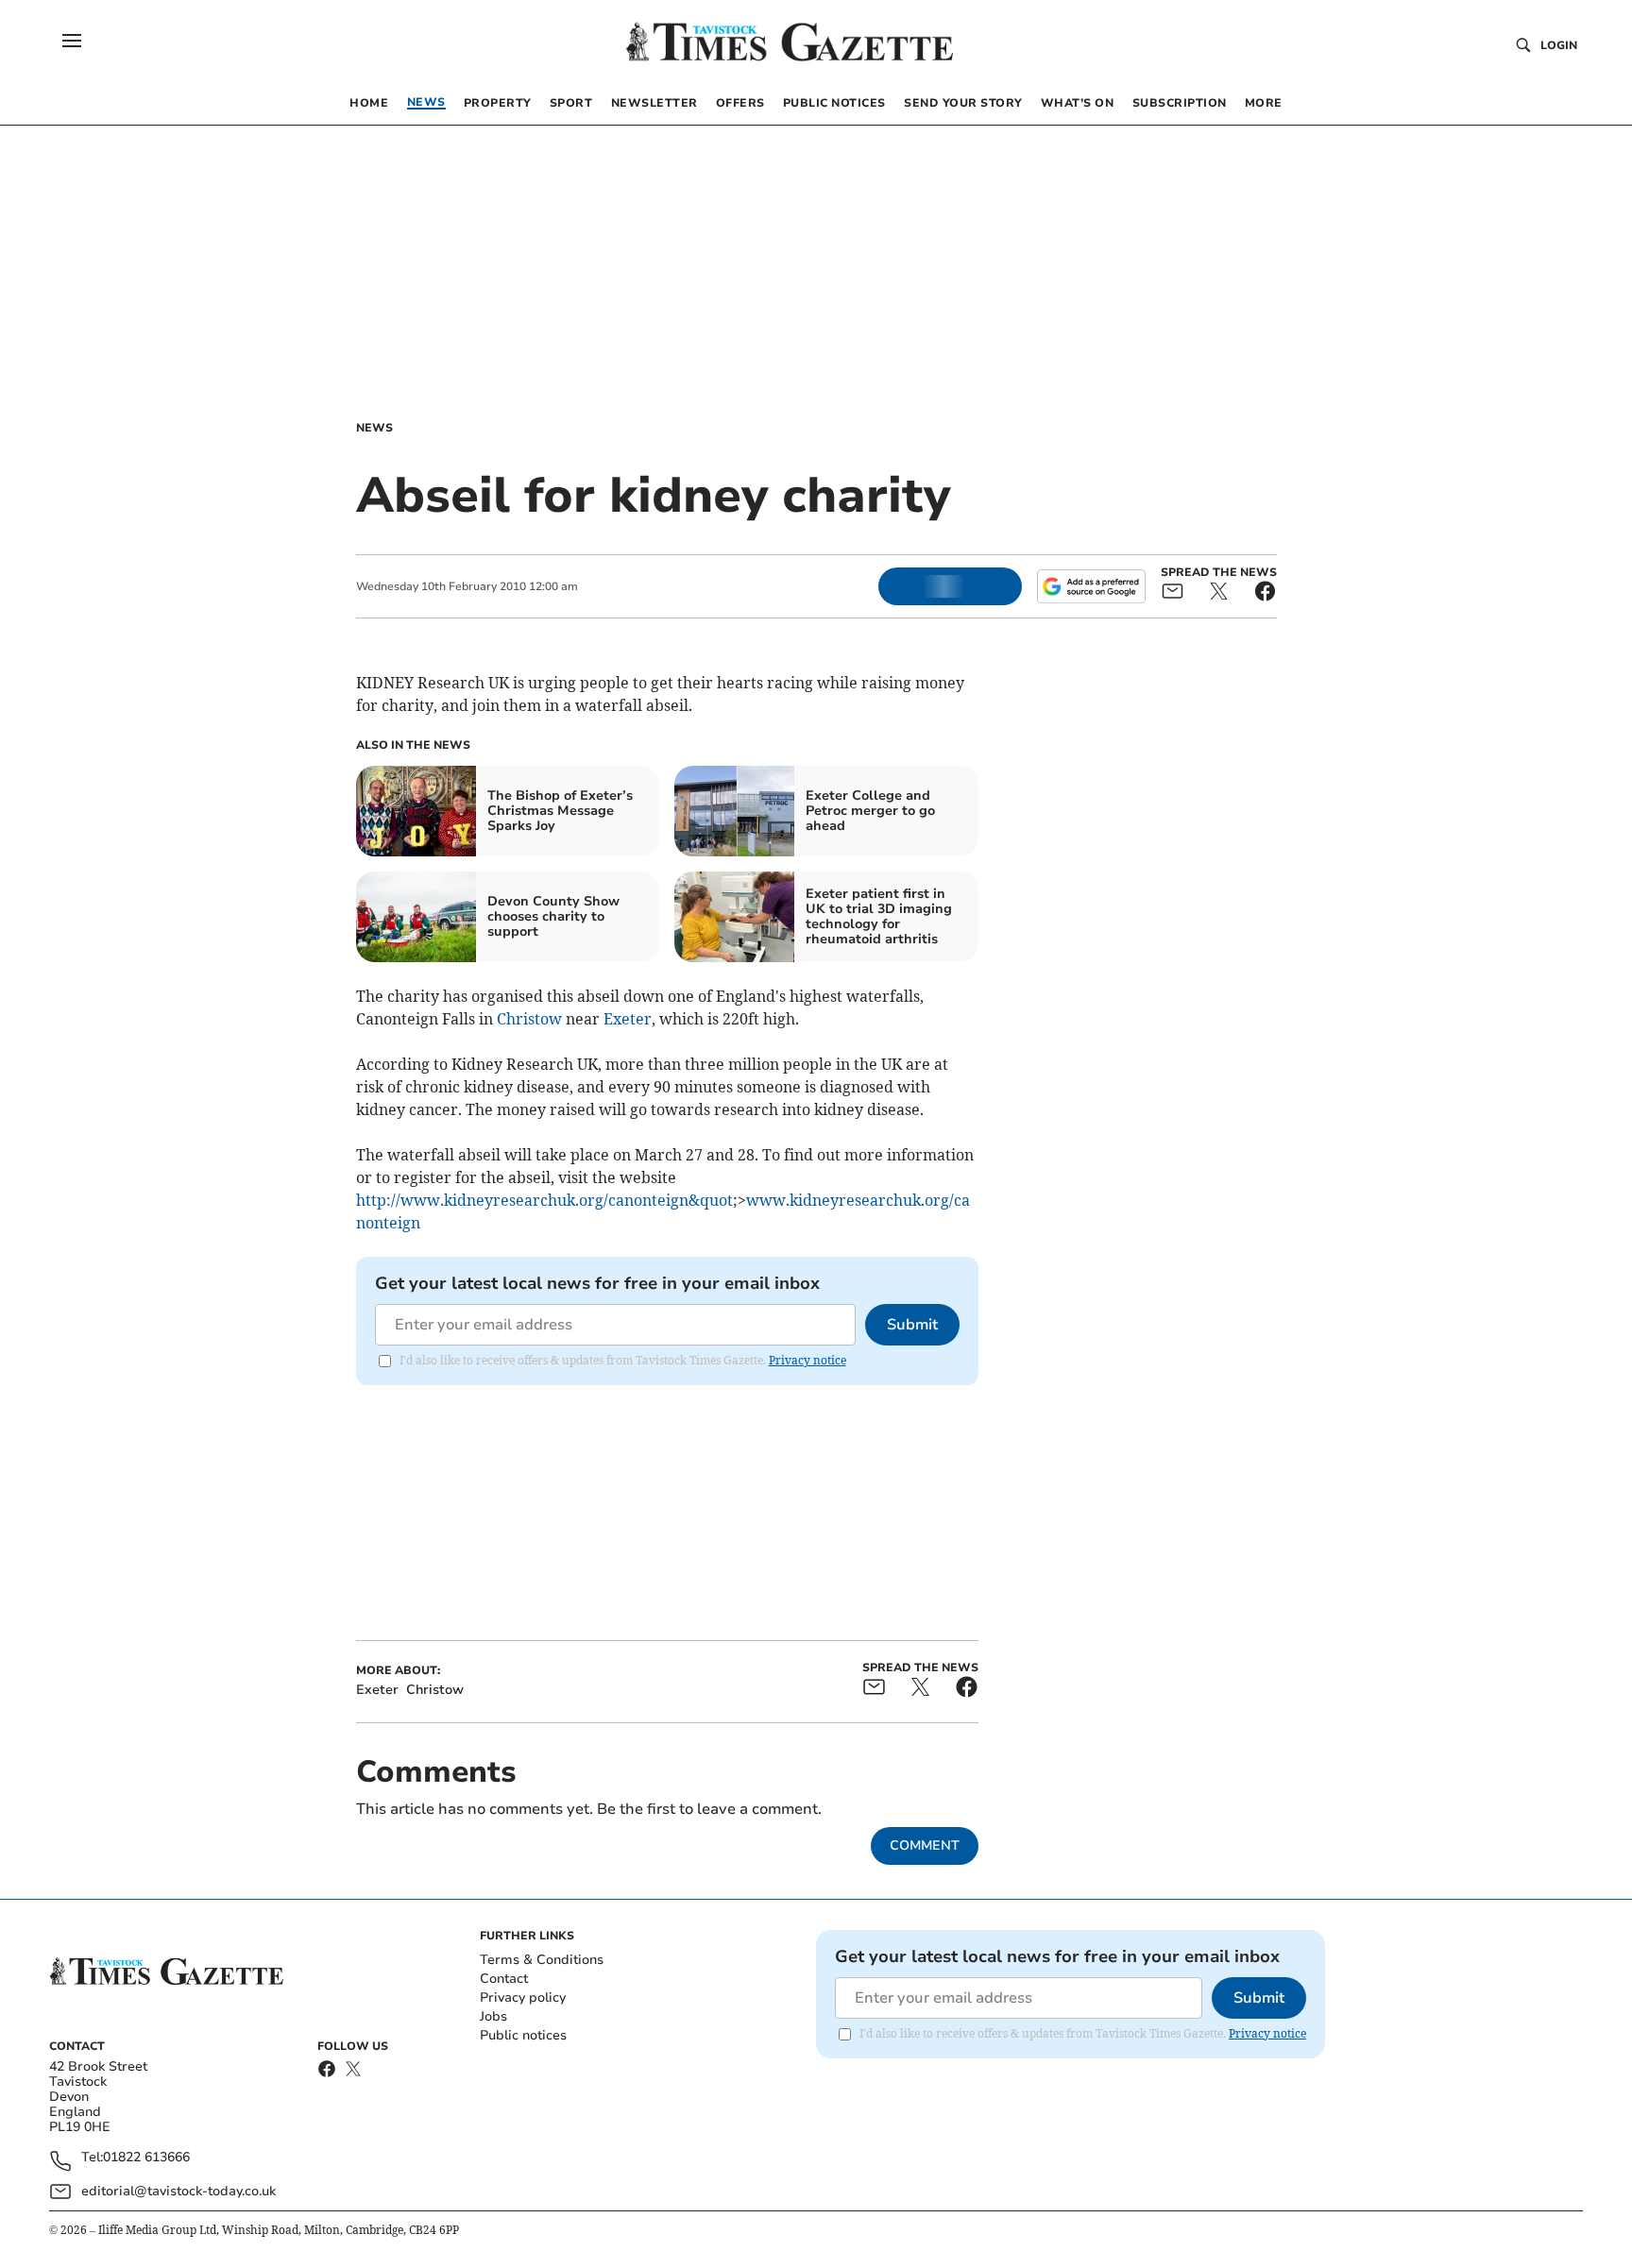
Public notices (523, 2035)
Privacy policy (523, 1997)
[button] (72, 41)
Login (1559, 45)
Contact (504, 1979)
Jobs (493, 2016)
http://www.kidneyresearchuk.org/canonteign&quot (544, 1200)
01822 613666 (146, 2158)
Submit (912, 1325)
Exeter (628, 1019)
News (374, 428)
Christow (529, 1019)
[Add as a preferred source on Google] (1091, 586)
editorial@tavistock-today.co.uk (178, 2191)
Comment (925, 1845)
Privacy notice (807, 1360)
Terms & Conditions (542, 1960)
